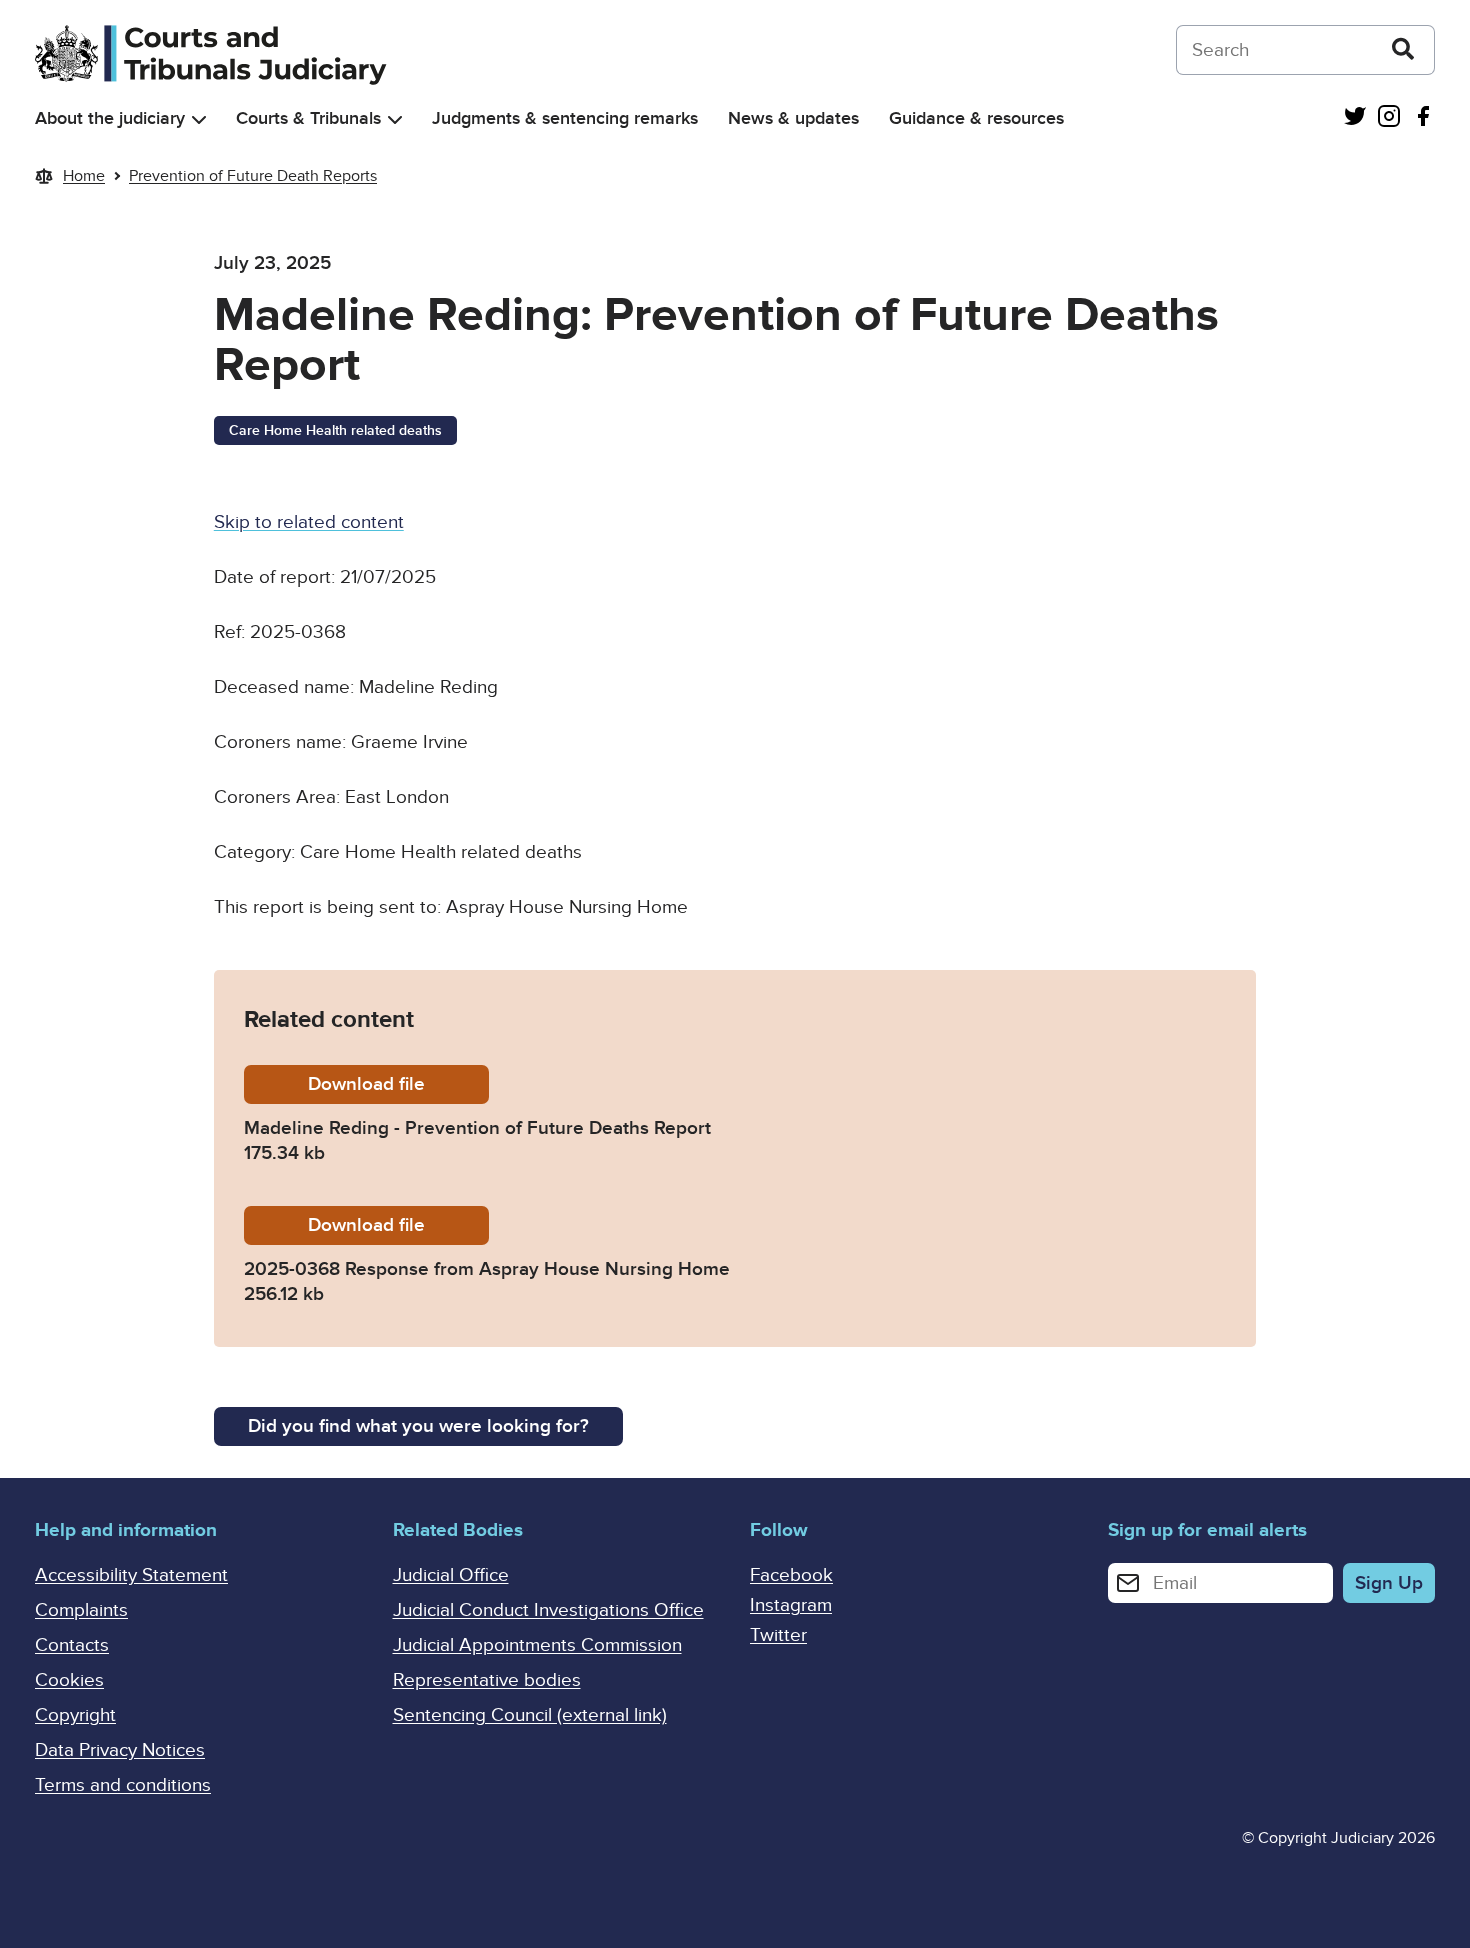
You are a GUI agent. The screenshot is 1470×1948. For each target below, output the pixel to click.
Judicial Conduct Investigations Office (548, 1610)
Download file (398, 1084)
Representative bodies (487, 1680)
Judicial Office (451, 1575)
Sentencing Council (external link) (530, 1715)
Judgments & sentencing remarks (565, 118)
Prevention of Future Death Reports (253, 176)
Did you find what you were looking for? (418, 1426)
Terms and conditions (123, 1785)
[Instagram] (1389, 118)
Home (84, 176)
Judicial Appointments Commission (537, 1645)
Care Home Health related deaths (335, 430)
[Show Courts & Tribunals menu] (395, 119)
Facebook (791, 1575)
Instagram (791, 1605)
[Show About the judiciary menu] (199, 119)
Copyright (75, 1715)
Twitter (778, 1635)
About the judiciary (110, 118)
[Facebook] (1423, 118)
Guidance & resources (976, 118)
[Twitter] (1355, 118)
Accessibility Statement (131, 1575)
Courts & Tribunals (308, 118)
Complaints (81, 1610)
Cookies (69, 1680)
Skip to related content (309, 522)
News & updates (793, 118)
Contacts (72, 1645)
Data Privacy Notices (120, 1750)
